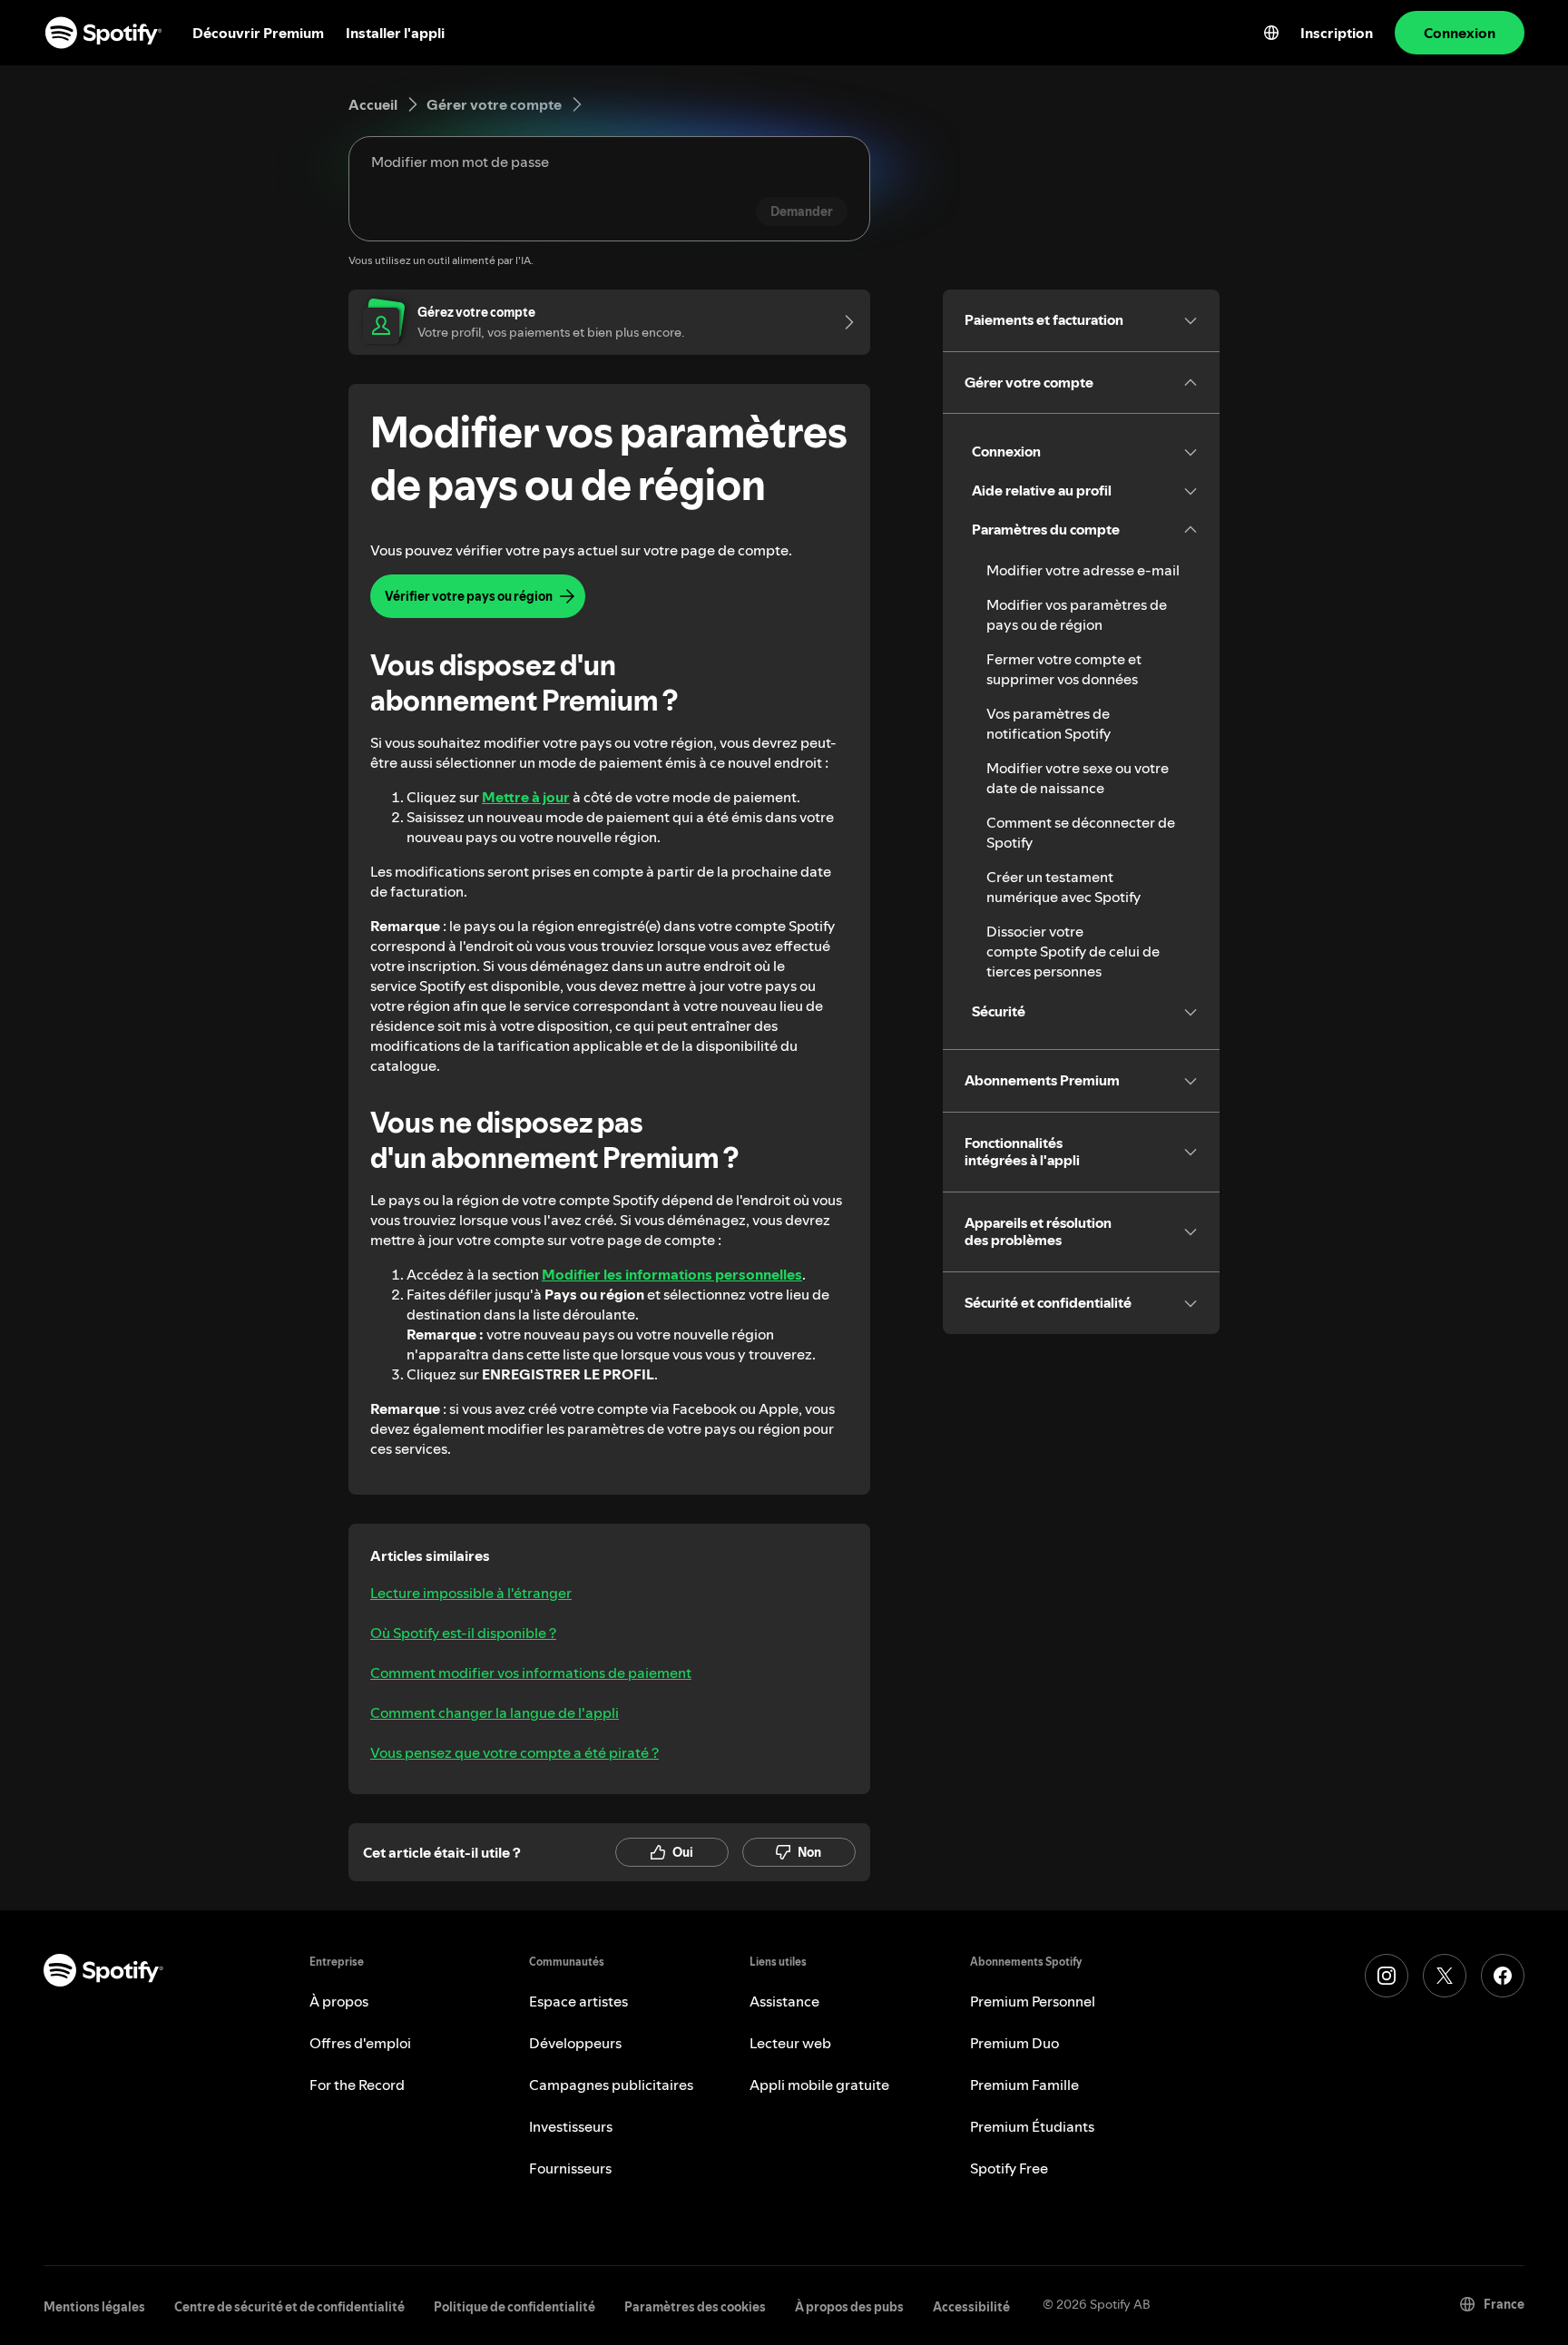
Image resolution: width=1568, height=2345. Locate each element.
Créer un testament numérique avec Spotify (1063, 887)
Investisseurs (571, 2126)
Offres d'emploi (360, 2043)
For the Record (357, 2085)
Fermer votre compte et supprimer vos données (1064, 669)
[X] (1445, 1976)
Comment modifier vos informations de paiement (531, 1673)
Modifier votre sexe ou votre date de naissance (1078, 778)
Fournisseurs (570, 2168)
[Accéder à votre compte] (843, 322)
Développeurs (575, 2043)
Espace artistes (578, 2001)
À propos (339, 2001)
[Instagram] (1387, 1976)
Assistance (784, 2001)
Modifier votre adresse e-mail (1083, 570)
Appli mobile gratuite (819, 2085)
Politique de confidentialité (514, 2307)
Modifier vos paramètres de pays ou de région (1077, 614)
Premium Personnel (1033, 2001)
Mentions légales (94, 2307)
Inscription (1337, 33)
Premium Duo (1014, 2043)
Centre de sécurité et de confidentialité (289, 2307)
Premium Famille (1024, 2085)
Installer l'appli (395, 33)
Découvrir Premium (258, 33)
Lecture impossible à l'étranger (471, 1593)
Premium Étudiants (1032, 2126)
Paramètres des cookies (695, 2307)
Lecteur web (790, 2043)
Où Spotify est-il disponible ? (463, 1633)
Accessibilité (971, 2307)
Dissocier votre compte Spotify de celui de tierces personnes (1073, 951)
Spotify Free (1009, 2168)
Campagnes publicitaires (611, 2085)
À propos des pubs (849, 2307)
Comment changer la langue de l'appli (495, 1712)
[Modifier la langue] (1271, 33)
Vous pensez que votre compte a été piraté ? (514, 1752)
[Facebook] (1503, 1976)
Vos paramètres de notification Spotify (1049, 723)
